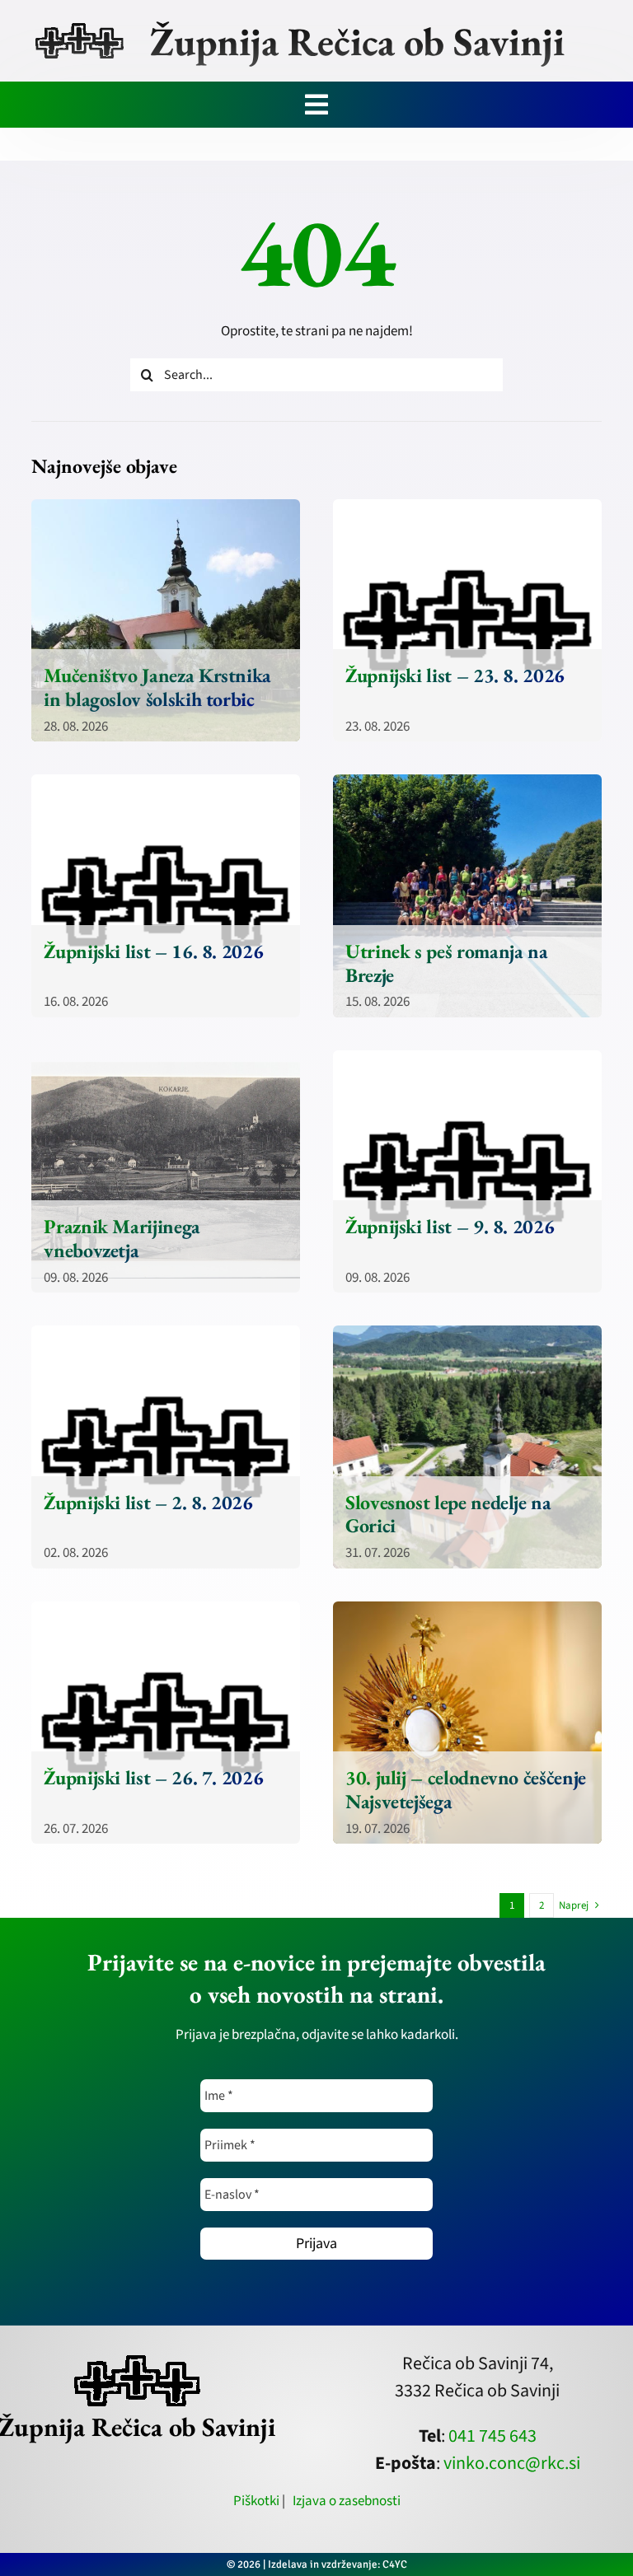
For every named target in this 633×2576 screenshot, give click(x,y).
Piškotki (256, 2501)
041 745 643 (492, 2436)
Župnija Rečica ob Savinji (357, 41)
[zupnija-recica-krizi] (79, 26)
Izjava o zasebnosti (347, 2501)
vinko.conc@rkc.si (512, 2463)
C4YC (395, 2564)
